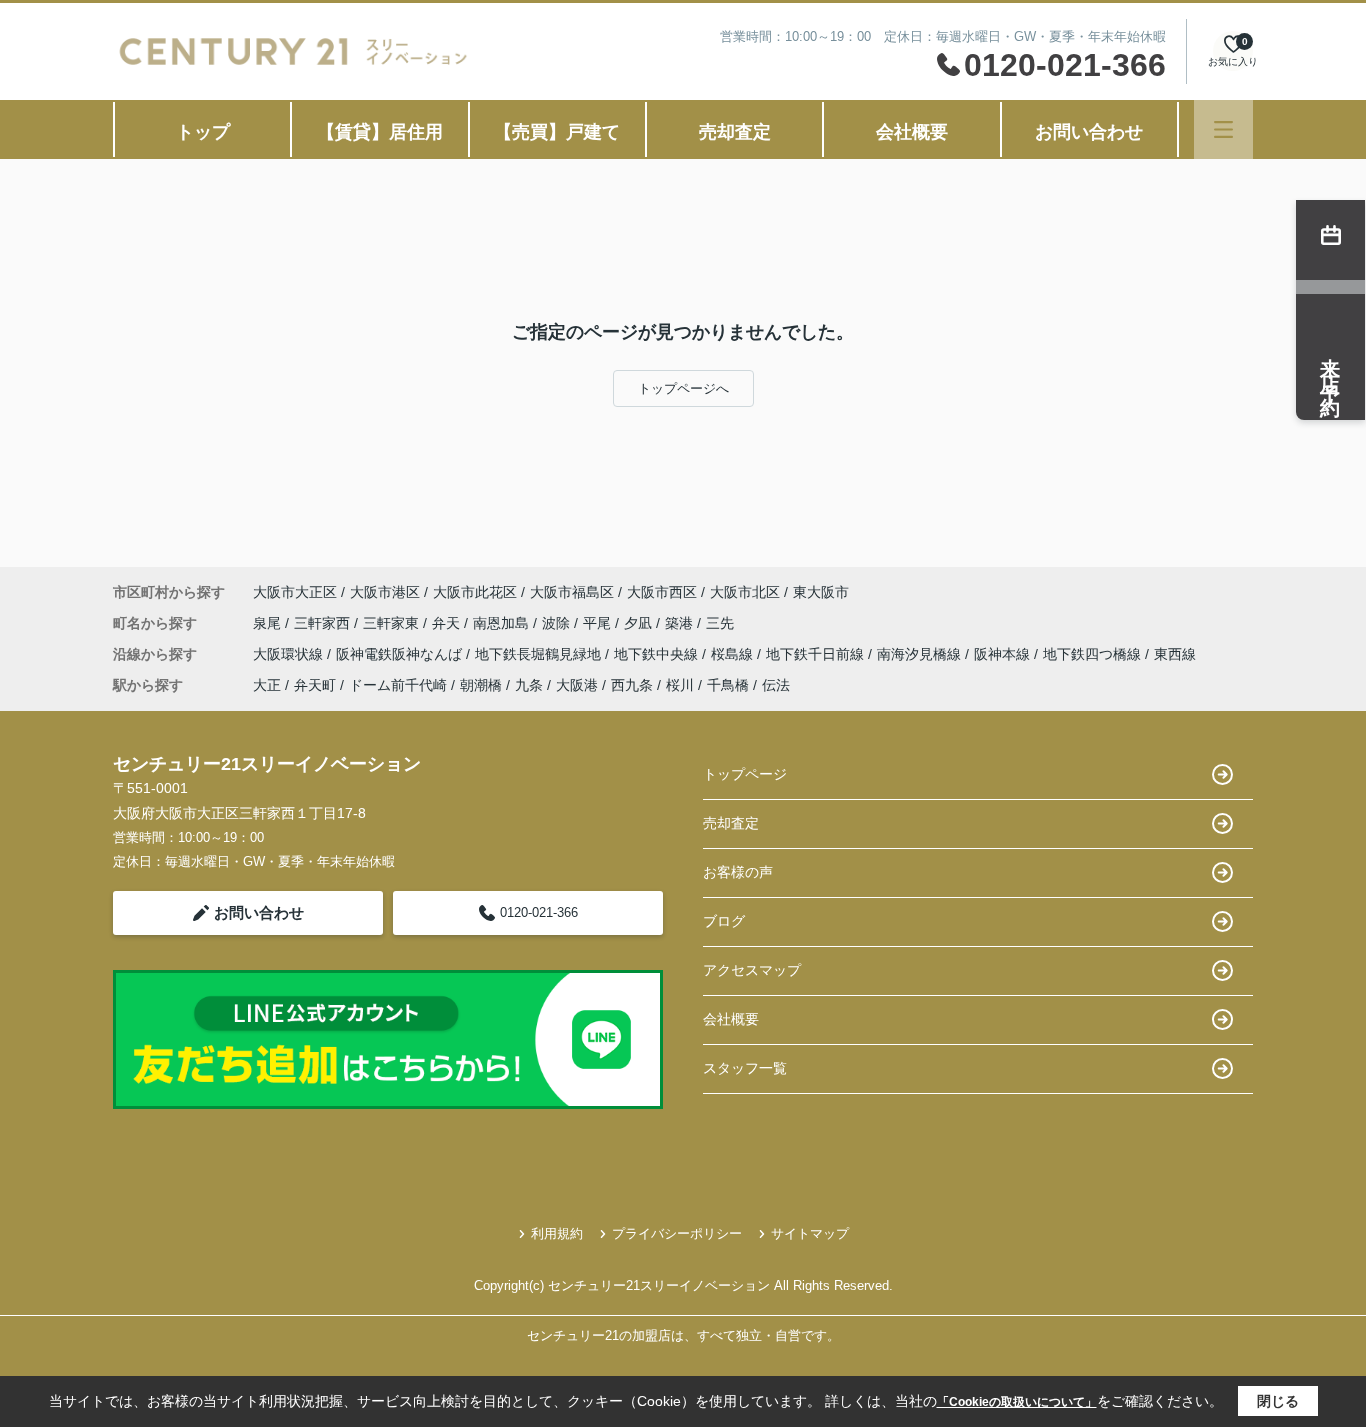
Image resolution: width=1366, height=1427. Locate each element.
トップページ (745, 774)
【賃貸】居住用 (380, 132)
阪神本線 (1004, 654)
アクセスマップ (752, 970)
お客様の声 (738, 872)
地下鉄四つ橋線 (1094, 654)
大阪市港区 (385, 592)
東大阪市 (821, 592)
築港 (681, 623)
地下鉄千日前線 (817, 654)
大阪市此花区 (475, 592)
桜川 (680, 685)
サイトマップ (810, 1233)
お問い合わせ (1089, 132)
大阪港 (577, 685)
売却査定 (735, 132)
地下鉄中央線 (658, 654)
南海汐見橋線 (921, 654)
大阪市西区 (662, 592)
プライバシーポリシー (677, 1233)
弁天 (448, 623)
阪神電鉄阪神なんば (401, 654)
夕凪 (640, 623)
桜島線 (734, 654)
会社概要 (912, 132)
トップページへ (683, 388)
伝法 (776, 685)
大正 (267, 685)
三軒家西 (324, 623)
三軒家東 (393, 623)
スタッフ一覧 (745, 1068)
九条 (529, 685)
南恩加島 (503, 623)
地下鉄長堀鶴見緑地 (540, 654)
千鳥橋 (728, 685)
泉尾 (269, 623)
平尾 (599, 623)
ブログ (724, 921)
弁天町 (315, 685)
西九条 (632, 685)
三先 (720, 623)
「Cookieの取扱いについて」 (1017, 1402)
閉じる (1278, 1401)
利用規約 (557, 1233)
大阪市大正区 (295, 592)
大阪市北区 (745, 592)
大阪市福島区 (572, 592)
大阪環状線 (290, 654)
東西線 (1175, 654)
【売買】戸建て (557, 132)
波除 (558, 623)
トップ (203, 132)
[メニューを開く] (1223, 129)
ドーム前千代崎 (398, 685)
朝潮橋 (481, 685)
